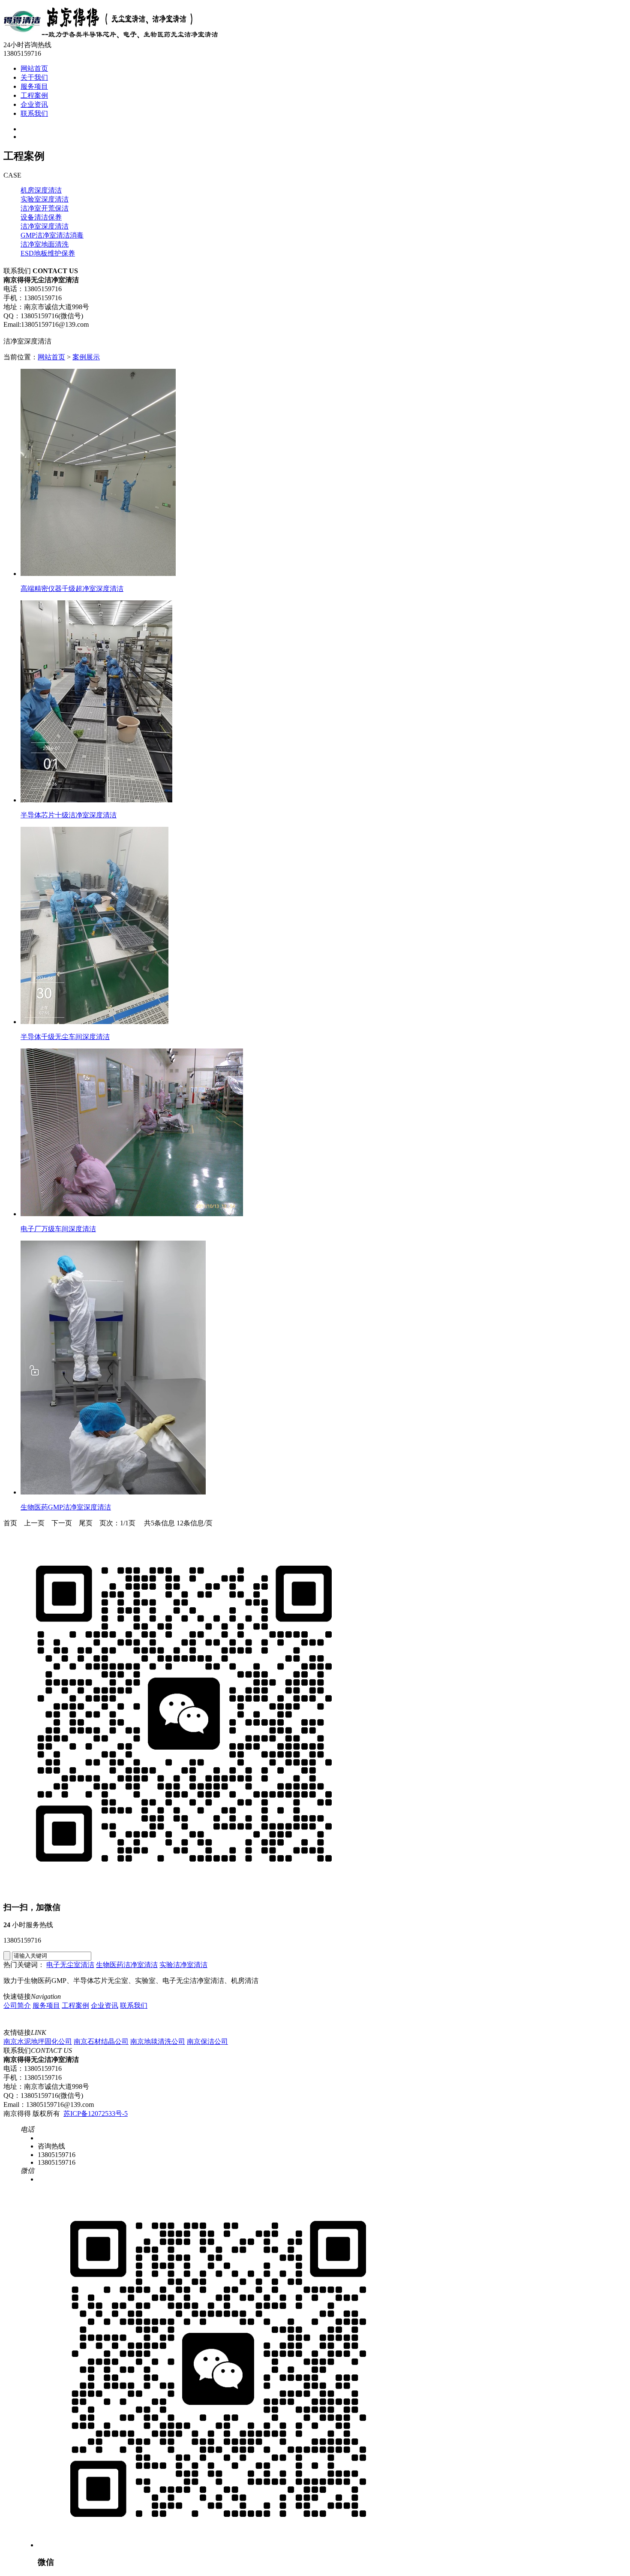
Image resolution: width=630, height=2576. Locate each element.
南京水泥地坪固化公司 (38, 2041)
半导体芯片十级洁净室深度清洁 (69, 815)
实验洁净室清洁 (183, 1965)
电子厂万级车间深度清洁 (58, 1229)
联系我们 (134, 2005)
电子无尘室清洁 (70, 1965)
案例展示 (86, 357)
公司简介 (17, 2005)
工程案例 (75, 2005)
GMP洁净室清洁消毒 (52, 235)
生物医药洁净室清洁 (127, 1965)
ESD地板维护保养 (48, 253)
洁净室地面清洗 (45, 244)
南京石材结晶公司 (101, 2041)
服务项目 (46, 2005)
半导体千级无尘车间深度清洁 (65, 1037)
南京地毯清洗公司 (158, 2041)
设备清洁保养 (41, 217)
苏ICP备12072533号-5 (96, 2114)
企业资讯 (105, 2005)
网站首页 (51, 357)
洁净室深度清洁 (45, 226)
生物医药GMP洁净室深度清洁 (66, 1507)
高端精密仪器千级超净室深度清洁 (72, 589)
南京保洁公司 (207, 2041)
